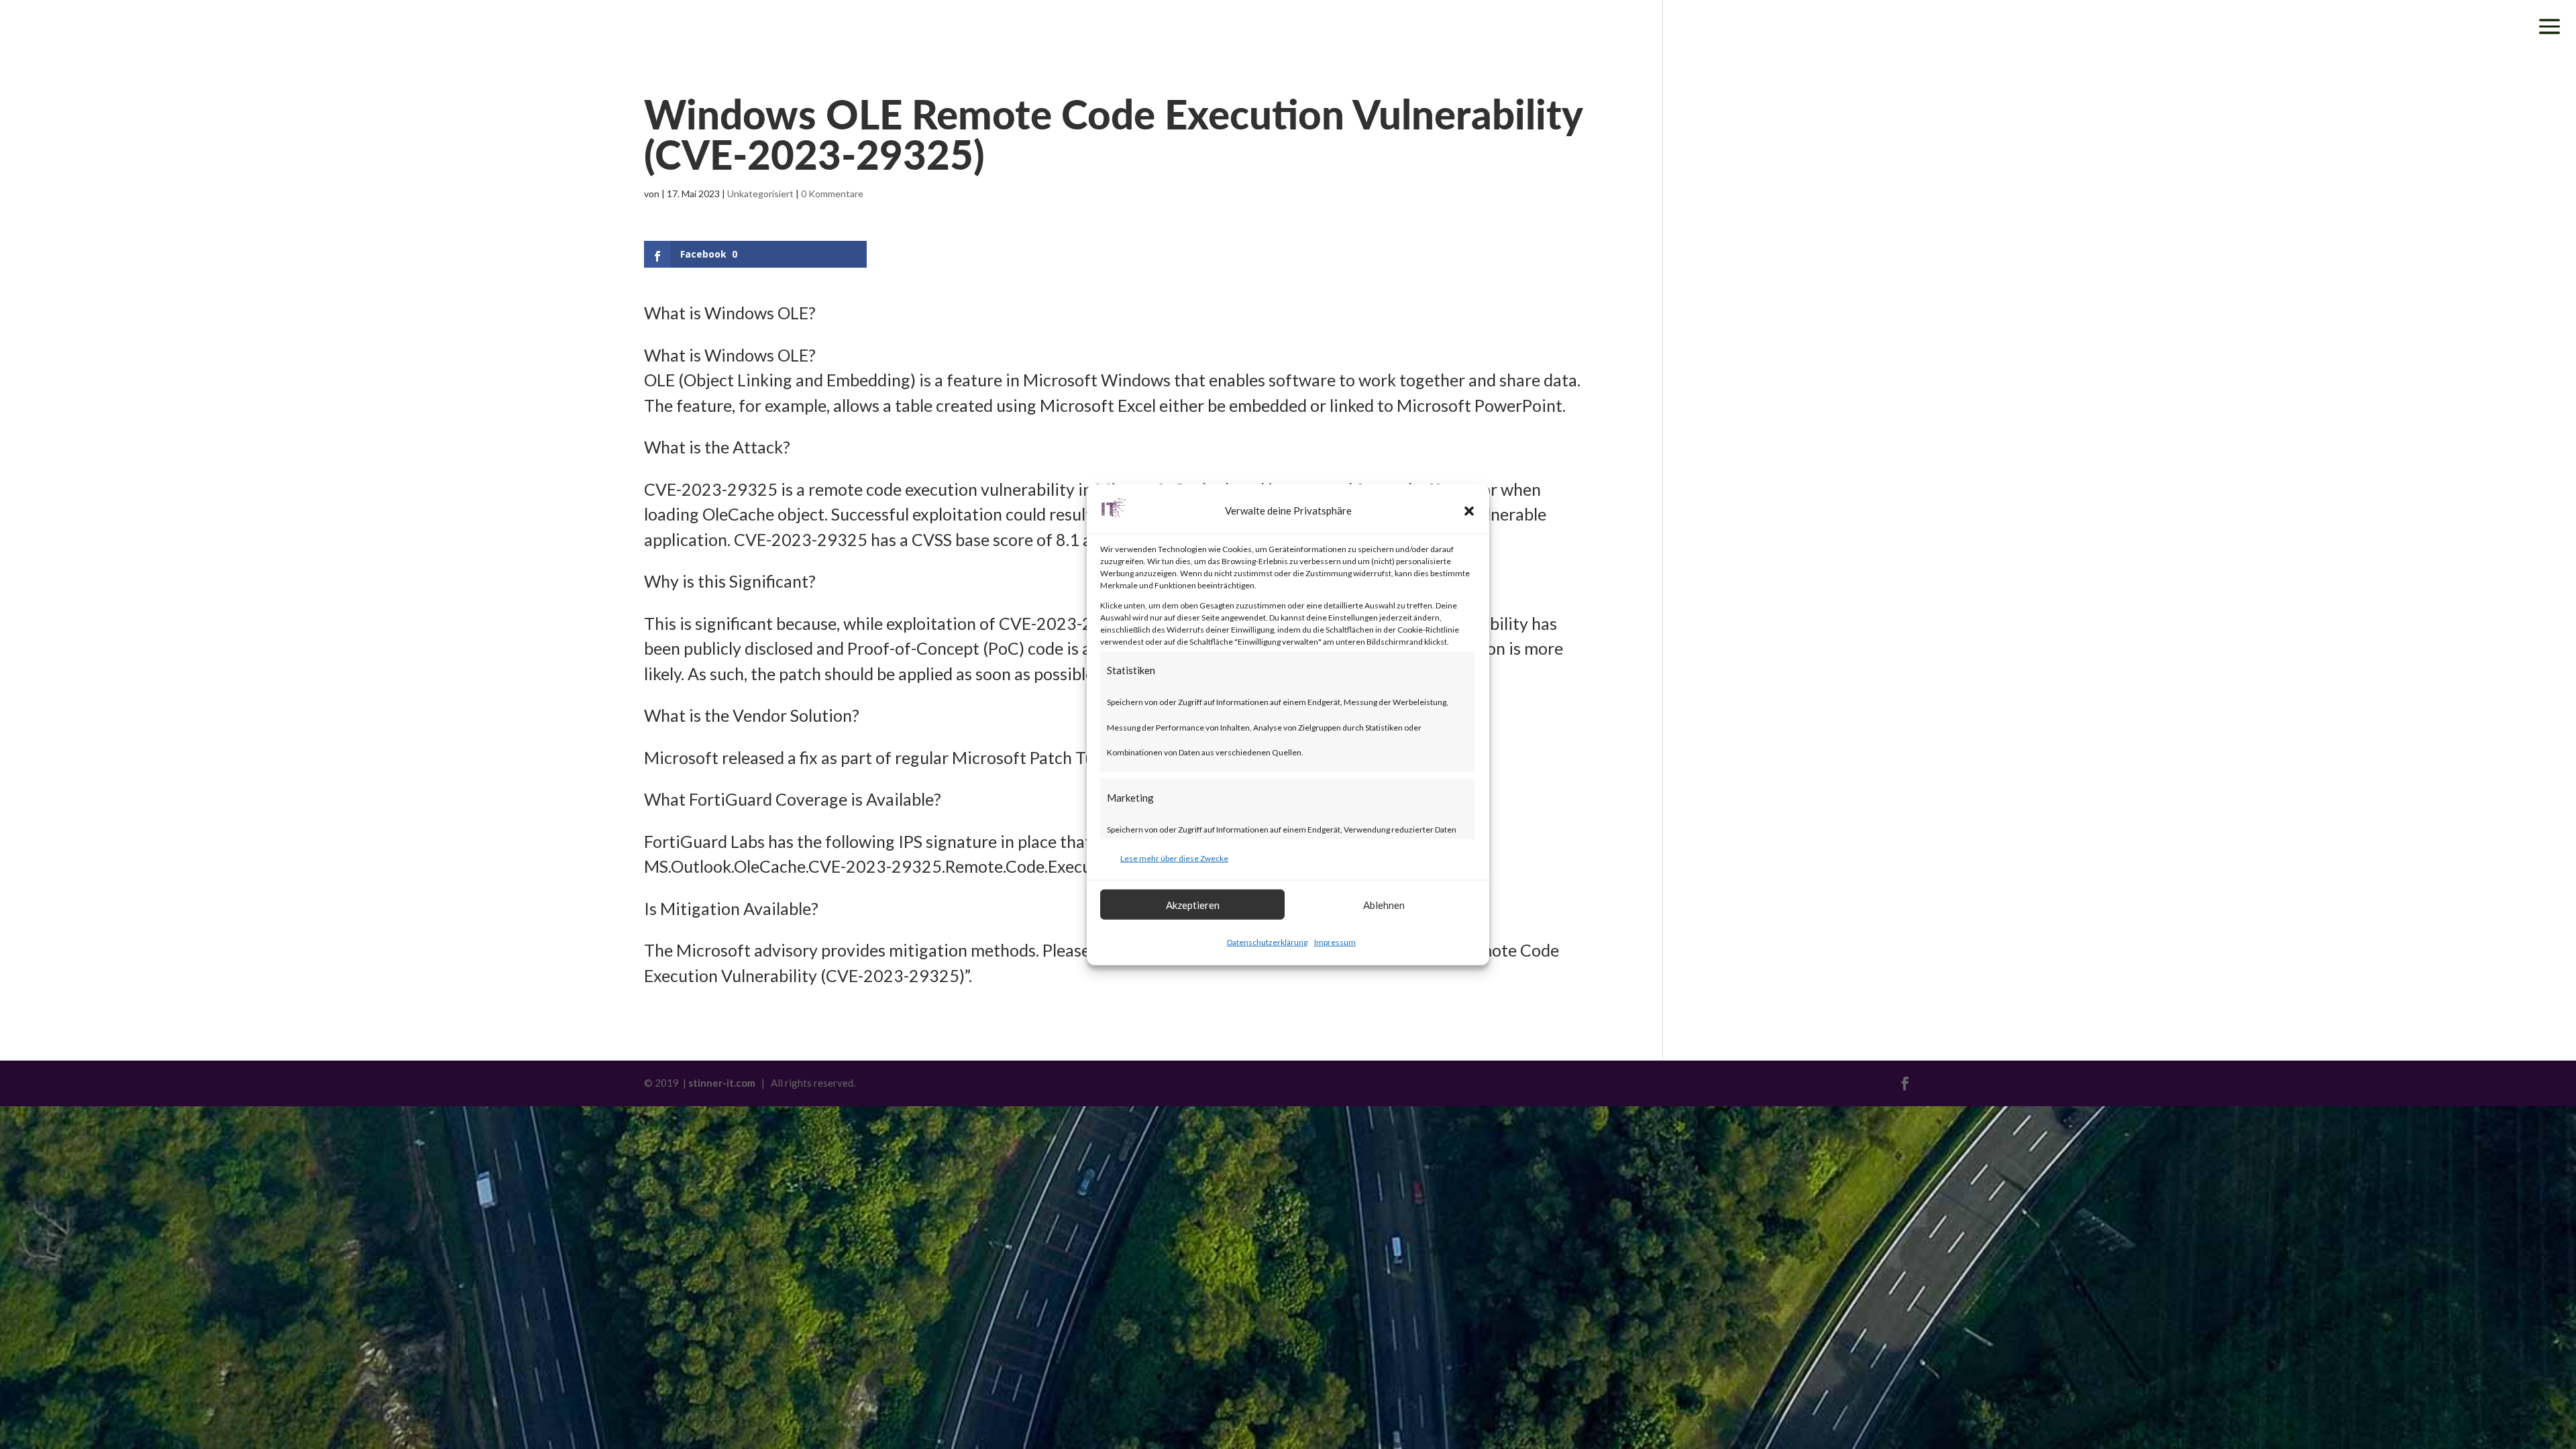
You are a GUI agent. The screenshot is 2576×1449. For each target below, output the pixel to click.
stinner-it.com (722, 1083)
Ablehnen (1384, 904)
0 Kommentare (832, 194)
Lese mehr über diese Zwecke (1174, 858)
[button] (1469, 511)
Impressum (1335, 942)
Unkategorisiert (760, 194)
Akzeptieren (1193, 904)
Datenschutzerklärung (1267, 942)
